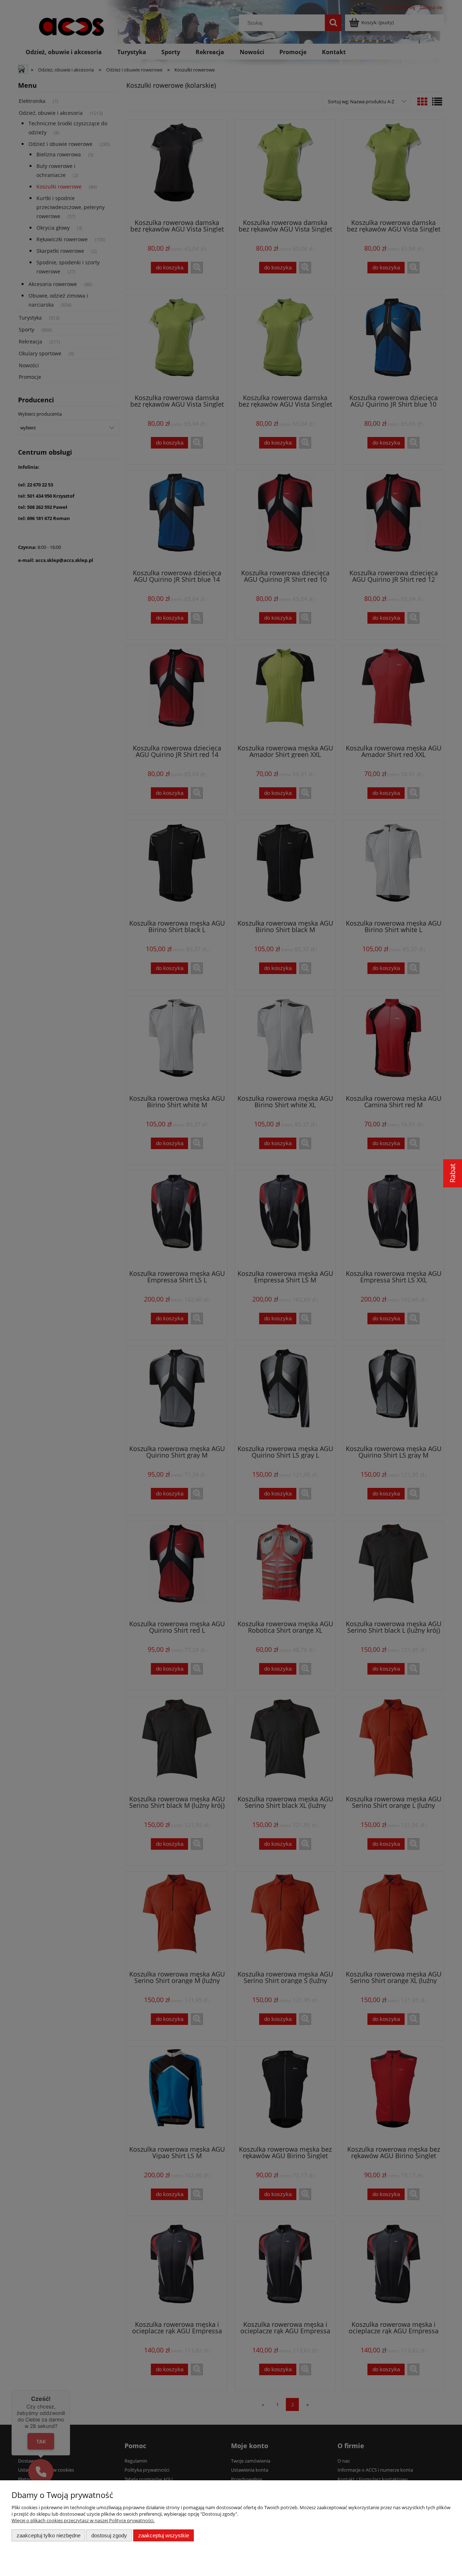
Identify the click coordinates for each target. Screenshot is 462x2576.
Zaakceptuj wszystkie (164, 2535)
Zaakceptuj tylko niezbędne (49, 2535)
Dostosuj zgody (109, 2535)
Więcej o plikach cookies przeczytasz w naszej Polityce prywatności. (83, 2520)
